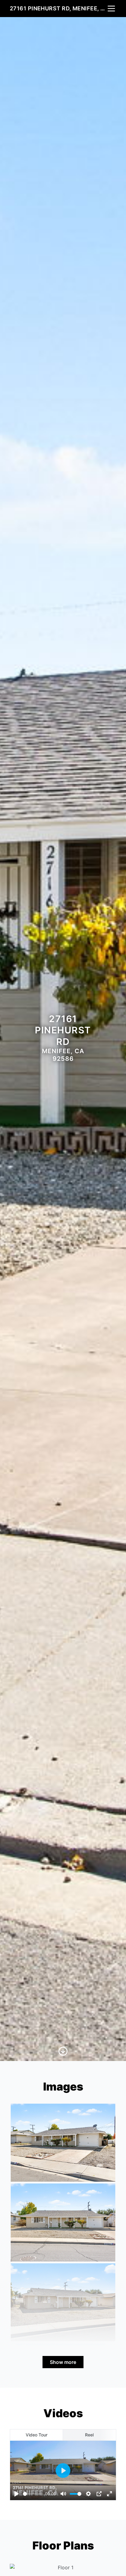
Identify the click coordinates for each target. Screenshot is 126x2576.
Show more (63, 2362)
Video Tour (37, 2435)
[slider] (33, 2494)
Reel (89, 2435)
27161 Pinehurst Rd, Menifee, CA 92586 (58, 8)
